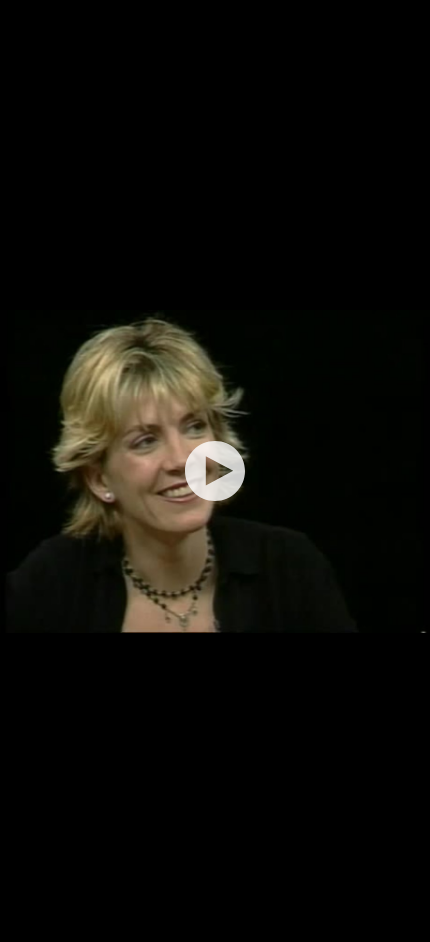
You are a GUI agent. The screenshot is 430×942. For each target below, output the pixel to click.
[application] (215, 471)
